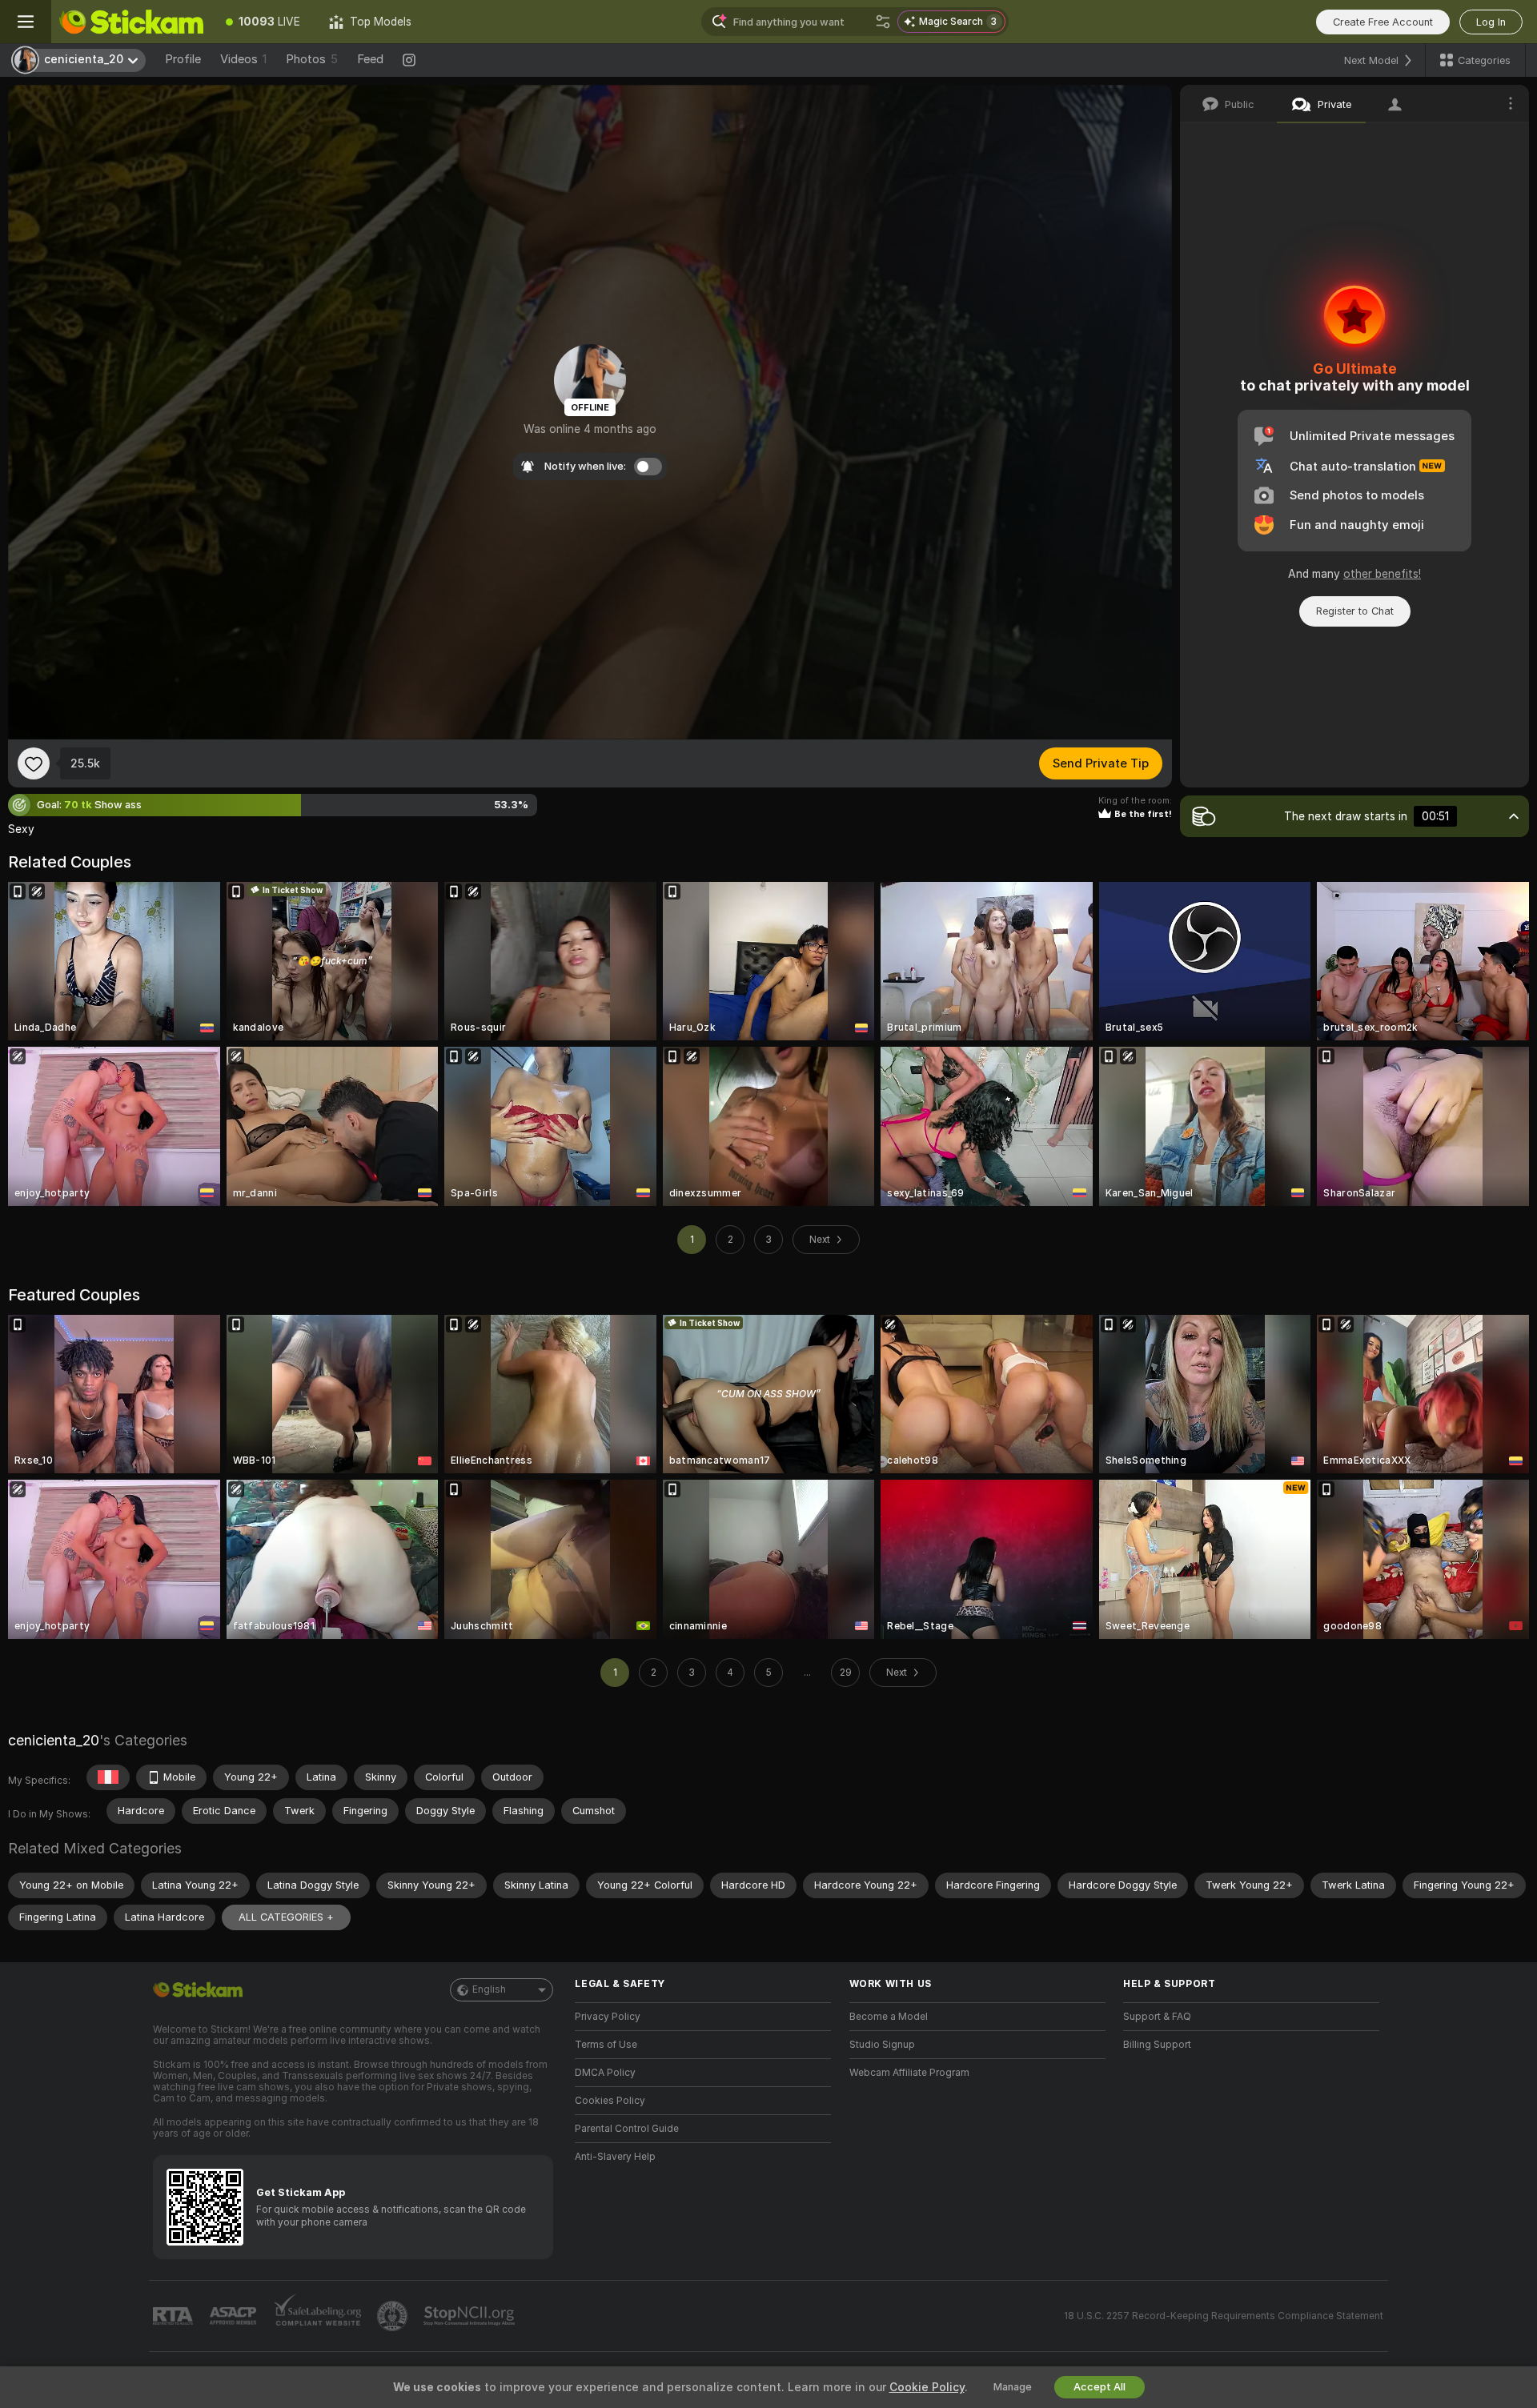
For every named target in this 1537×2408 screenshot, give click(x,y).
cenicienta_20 (54, 1740)
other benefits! (1382, 574)
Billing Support (1157, 2045)
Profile (183, 59)
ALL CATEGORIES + (286, 1917)
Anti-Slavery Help (615, 2157)
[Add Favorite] (34, 763)
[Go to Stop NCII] (471, 2316)
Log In (1491, 22)
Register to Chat (1355, 611)
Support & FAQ (1157, 2017)
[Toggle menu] (26, 22)
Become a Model (889, 2017)
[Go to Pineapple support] (394, 2316)
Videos (243, 59)
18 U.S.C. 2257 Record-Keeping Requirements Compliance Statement (1224, 2316)
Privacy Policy (608, 2017)
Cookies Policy (610, 2101)
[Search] (883, 22)
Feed (370, 59)
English (489, 1989)
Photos (312, 59)
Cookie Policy (927, 2387)
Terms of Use (606, 2045)
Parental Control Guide (627, 2129)
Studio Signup (882, 2045)
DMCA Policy (605, 2073)
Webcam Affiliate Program (909, 2073)
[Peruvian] (108, 1777)
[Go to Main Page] (131, 22)
